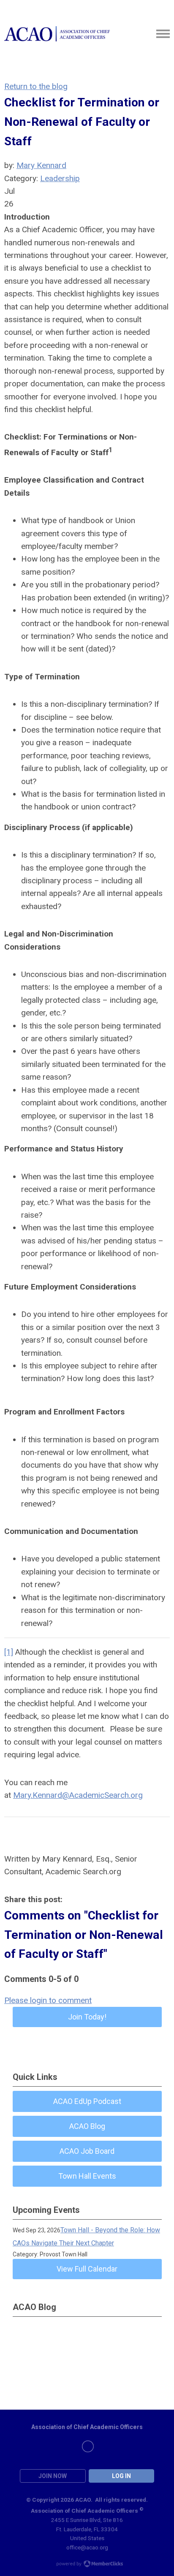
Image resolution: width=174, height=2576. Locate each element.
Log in (121, 2476)
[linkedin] (88, 2446)
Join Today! (87, 2017)
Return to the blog (36, 86)
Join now (53, 2476)
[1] (9, 1652)
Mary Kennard (41, 165)
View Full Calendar (87, 2269)
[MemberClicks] (57, 34)
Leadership (60, 178)
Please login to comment (48, 2000)
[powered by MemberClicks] (87, 2565)
